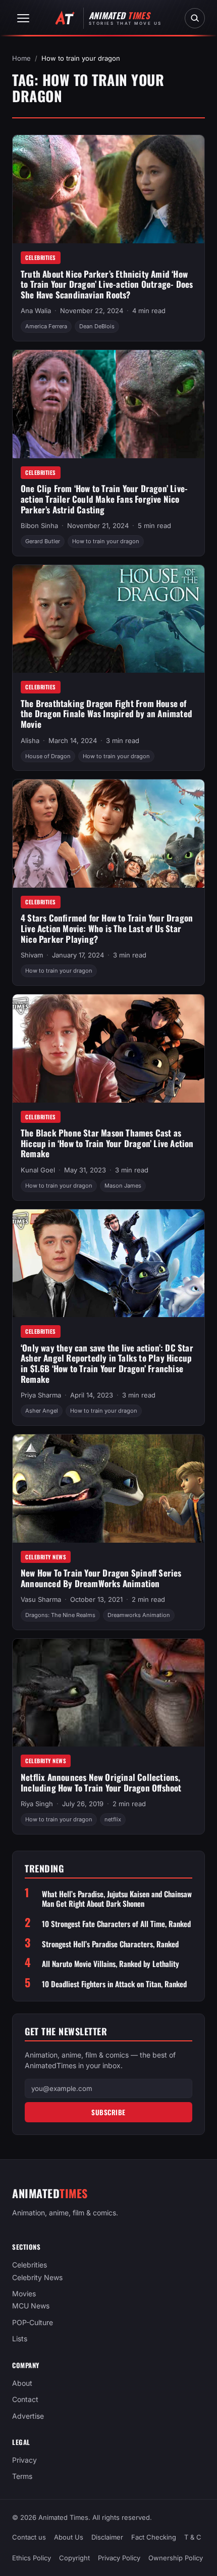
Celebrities (41, 257)
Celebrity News (46, 1557)
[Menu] (23, 18)
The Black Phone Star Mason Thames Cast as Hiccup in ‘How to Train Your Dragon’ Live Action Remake (107, 1143)
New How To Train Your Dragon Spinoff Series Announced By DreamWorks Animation (101, 1578)
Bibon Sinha (39, 526)
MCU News (31, 2306)
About (22, 2383)
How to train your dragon (106, 541)
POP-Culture (33, 2322)
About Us (69, 2537)
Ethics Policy (32, 2558)
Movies (24, 2294)
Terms (22, 2477)
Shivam (32, 955)
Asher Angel (42, 1411)
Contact (25, 2400)
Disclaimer (107, 2537)
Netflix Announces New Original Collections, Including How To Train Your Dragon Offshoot (101, 1782)
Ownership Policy (176, 2558)
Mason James (123, 1186)
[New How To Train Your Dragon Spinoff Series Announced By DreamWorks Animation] (108, 1489)
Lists (20, 2339)
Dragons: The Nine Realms (60, 1615)
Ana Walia (36, 311)
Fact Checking (154, 2537)
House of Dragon (48, 756)
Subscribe (108, 2112)
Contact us (29, 2537)
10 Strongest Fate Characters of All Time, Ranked (116, 1924)
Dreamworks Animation (139, 1615)
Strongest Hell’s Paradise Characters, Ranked (110, 1944)
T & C (193, 2537)
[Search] (195, 18)
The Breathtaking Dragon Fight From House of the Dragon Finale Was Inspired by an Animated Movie (106, 714)
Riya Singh (37, 1804)
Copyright (74, 2558)
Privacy (24, 2460)
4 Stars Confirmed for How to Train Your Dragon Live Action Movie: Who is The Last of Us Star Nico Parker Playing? (107, 928)
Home (21, 58)
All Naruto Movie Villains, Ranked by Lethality (111, 1964)
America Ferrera (46, 326)
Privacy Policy (119, 2558)
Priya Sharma (41, 1395)
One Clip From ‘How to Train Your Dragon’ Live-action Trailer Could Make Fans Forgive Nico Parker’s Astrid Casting (104, 499)
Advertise (28, 2416)
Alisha (30, 740)
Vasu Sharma (41, 1599)
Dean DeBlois (97, 326)
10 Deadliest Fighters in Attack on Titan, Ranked (114, 1984)
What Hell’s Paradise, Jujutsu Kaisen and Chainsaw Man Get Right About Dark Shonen (117, 1899)
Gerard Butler (43, 541)
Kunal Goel (38, 1170)
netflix (113, 1819)
